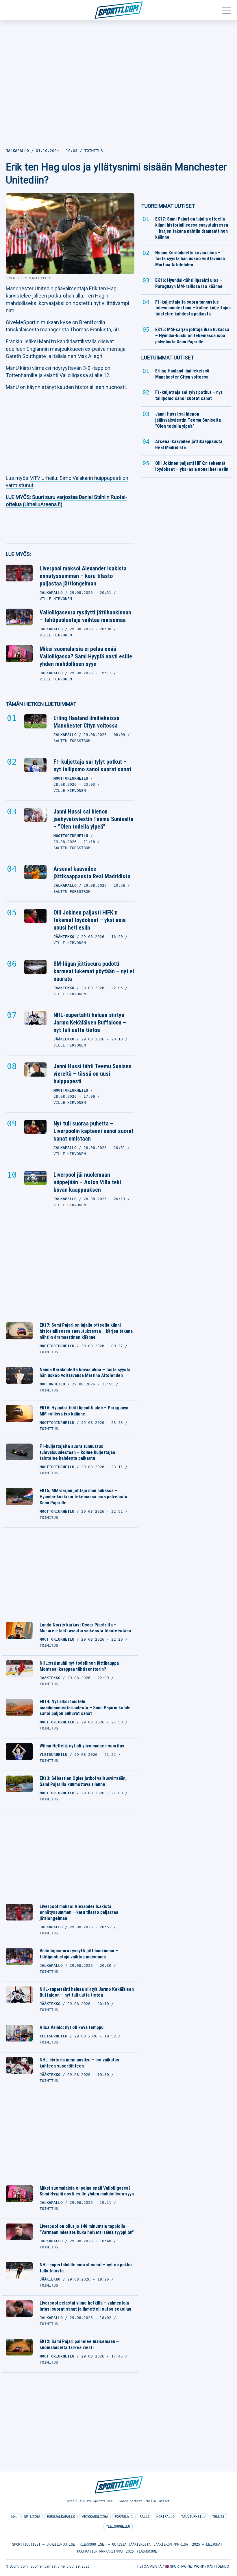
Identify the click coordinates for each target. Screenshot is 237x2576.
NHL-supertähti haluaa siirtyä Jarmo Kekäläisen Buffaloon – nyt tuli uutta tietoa (90, 1022)
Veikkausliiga (95, 2517)
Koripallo (165, 2517)
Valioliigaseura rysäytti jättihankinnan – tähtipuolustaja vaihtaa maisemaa (85, 616)
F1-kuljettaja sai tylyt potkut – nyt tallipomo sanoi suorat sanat (92, 765)
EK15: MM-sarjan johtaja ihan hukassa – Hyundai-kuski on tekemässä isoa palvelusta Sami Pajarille (83, 1497)
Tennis (218, 2517)
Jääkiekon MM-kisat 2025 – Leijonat (188, 2544)
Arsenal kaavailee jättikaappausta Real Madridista (92, 873)
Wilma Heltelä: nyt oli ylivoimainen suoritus (82, 1746)
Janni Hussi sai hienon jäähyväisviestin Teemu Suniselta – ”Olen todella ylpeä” (93, 819)
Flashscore (147, 2551)
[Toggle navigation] (226, 10)
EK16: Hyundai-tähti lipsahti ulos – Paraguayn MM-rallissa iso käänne (84, 1411)
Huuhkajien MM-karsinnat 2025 (105, 2551)
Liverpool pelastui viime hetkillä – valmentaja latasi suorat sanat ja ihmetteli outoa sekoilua (85, 2306)
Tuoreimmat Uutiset (168, 206)
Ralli (145, 2517)
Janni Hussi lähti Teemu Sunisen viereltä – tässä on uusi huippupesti (92, 1074)
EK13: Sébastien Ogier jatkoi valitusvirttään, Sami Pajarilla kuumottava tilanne (83, 1781)
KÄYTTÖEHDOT (219, 2566)
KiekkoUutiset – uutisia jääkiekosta (115, 2544)
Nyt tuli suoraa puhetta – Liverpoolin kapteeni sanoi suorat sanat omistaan (93, 1131)
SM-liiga (32, 2517)
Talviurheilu (193, 2517)
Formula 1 (124, 2517)
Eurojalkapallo (61, 2517)
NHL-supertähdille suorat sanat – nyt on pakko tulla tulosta (86, 2268)
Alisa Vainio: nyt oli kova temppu (72, 2027)
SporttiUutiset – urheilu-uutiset (45, 2544)
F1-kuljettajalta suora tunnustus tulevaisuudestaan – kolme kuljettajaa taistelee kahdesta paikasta (77, 1452)
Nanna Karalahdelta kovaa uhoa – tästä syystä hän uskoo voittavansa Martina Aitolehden (85, 1373)
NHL (14, 2517)
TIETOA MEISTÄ (149, 2566)
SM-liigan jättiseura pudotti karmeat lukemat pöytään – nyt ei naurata (94, 971)
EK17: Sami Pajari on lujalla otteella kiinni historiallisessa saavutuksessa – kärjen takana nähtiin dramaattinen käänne (86, 1331)
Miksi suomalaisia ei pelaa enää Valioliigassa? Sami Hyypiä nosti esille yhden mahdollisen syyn (86, 656)
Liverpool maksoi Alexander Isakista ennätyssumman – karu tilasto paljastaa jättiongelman (83, 576)
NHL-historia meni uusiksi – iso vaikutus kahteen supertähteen (79, 2063)
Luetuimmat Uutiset (168, 358)
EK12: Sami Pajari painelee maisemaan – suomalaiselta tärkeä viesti (79, 2344)
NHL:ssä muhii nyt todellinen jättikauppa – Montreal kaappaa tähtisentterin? (81, 1666)
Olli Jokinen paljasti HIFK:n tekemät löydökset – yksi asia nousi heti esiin (90, 920)
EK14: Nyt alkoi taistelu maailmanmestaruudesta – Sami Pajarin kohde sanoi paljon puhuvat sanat (85, 1708)
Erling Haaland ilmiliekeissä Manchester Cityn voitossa (87, 722)
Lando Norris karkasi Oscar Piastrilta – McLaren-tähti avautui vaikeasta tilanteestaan (85, 1628)
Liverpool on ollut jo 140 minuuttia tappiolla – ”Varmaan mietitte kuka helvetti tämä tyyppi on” (87, 2229)
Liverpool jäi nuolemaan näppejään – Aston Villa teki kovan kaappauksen (87, 1182)
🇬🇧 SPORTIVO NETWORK (184, 2566)
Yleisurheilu (118, 2527)
